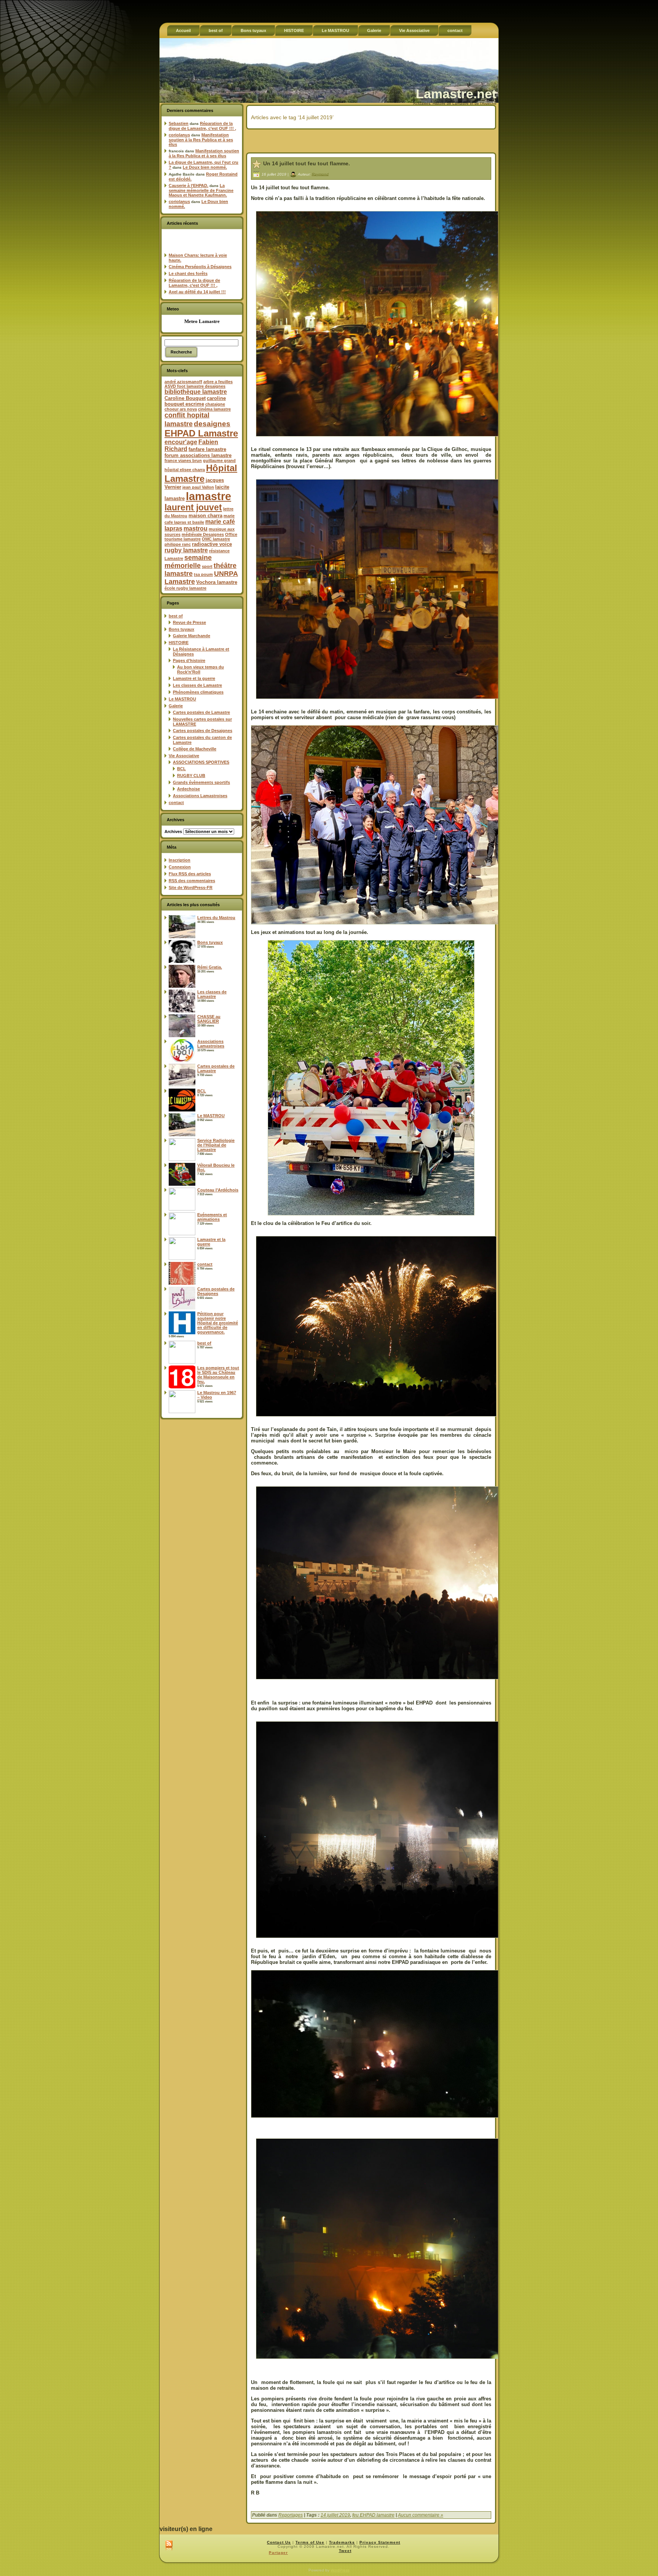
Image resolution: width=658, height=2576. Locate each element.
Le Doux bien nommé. (205, 167)
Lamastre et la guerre (194, 678)
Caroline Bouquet (185, 398)
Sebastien (179, 123)
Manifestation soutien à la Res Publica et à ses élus (201, 140)
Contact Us (279, 2542)
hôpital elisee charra (185, 470)
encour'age (181, 442)
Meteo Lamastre (202, 321)
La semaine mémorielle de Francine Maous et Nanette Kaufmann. (201, 190)
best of (176, 616)
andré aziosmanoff (183, 382)
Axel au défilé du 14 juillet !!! (197, 292)
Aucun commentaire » (421, 2515)
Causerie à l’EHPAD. (188, 185)
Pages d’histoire (189, 660)
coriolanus (179, 135)
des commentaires (192, 881)
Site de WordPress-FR (191, 887)
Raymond (320, 174)
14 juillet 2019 (335, 2515)
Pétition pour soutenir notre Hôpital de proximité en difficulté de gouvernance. (218, 1323)
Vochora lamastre (217, 582)
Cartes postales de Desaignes (203, 731)
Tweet (345, 2551)
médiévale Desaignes (203, 534)
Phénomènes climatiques (198, 692)
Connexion (180, 867)
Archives (173, 831)
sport (207, 566)
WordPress (340, 2570)
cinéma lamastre (214, 409)
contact (176, 803)
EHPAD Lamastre (201, 433)
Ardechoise (188, 789)
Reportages (291, 2515)
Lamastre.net (456, 94)
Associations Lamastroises (200, 796)
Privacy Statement (380, 2542)
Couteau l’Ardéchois (218, 1190)
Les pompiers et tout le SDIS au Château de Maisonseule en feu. (218, 1375)
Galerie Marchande (192, 636)
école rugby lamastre (185, 588)
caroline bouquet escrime (195, 401)
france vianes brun (183, 461)
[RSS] (169, 2546)
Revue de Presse (189, 622)
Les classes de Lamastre (197, 685)
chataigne (215, 404)
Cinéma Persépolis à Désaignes (200, 267)
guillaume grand (219, 461)
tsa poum (203, 574)
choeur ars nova (181, 409)
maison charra (205, 516)
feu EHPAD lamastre (373, 2515)
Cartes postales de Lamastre (201, 712)
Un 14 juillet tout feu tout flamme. (307, 163)
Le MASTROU (182, 699)
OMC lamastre (216, 539)
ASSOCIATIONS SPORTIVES (201, 762)
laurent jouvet (193, 508)
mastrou (196, 528)
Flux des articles (190, 874)
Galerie (176, 706)
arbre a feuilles (218, 382)
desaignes (212, 424)
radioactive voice (212, 544)
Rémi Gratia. (210, 967)
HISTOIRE (179, 643)
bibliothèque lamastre (196, 392)
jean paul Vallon (198, 487)
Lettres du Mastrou (216, 918)
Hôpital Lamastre (201, 473)
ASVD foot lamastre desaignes (195, 386)
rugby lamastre (186, 550)
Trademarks (342, 2542)
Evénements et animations (212, 1217)
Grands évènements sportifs (201, 782)
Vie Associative (184, 756)
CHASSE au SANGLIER (209, 1019)
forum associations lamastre (198, 455)
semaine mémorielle (188, 562)
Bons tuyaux (181, 629)
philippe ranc (178, 544)
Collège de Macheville (195, 749)
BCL (181, 769)
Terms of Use (310, 2542)
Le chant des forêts (188, 273)
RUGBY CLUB (191, 776)
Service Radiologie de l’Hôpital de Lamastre (216, 1145)
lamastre (208, 496)
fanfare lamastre (207, 449)
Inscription (180, 860)
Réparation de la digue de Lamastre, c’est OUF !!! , (202, 126)
